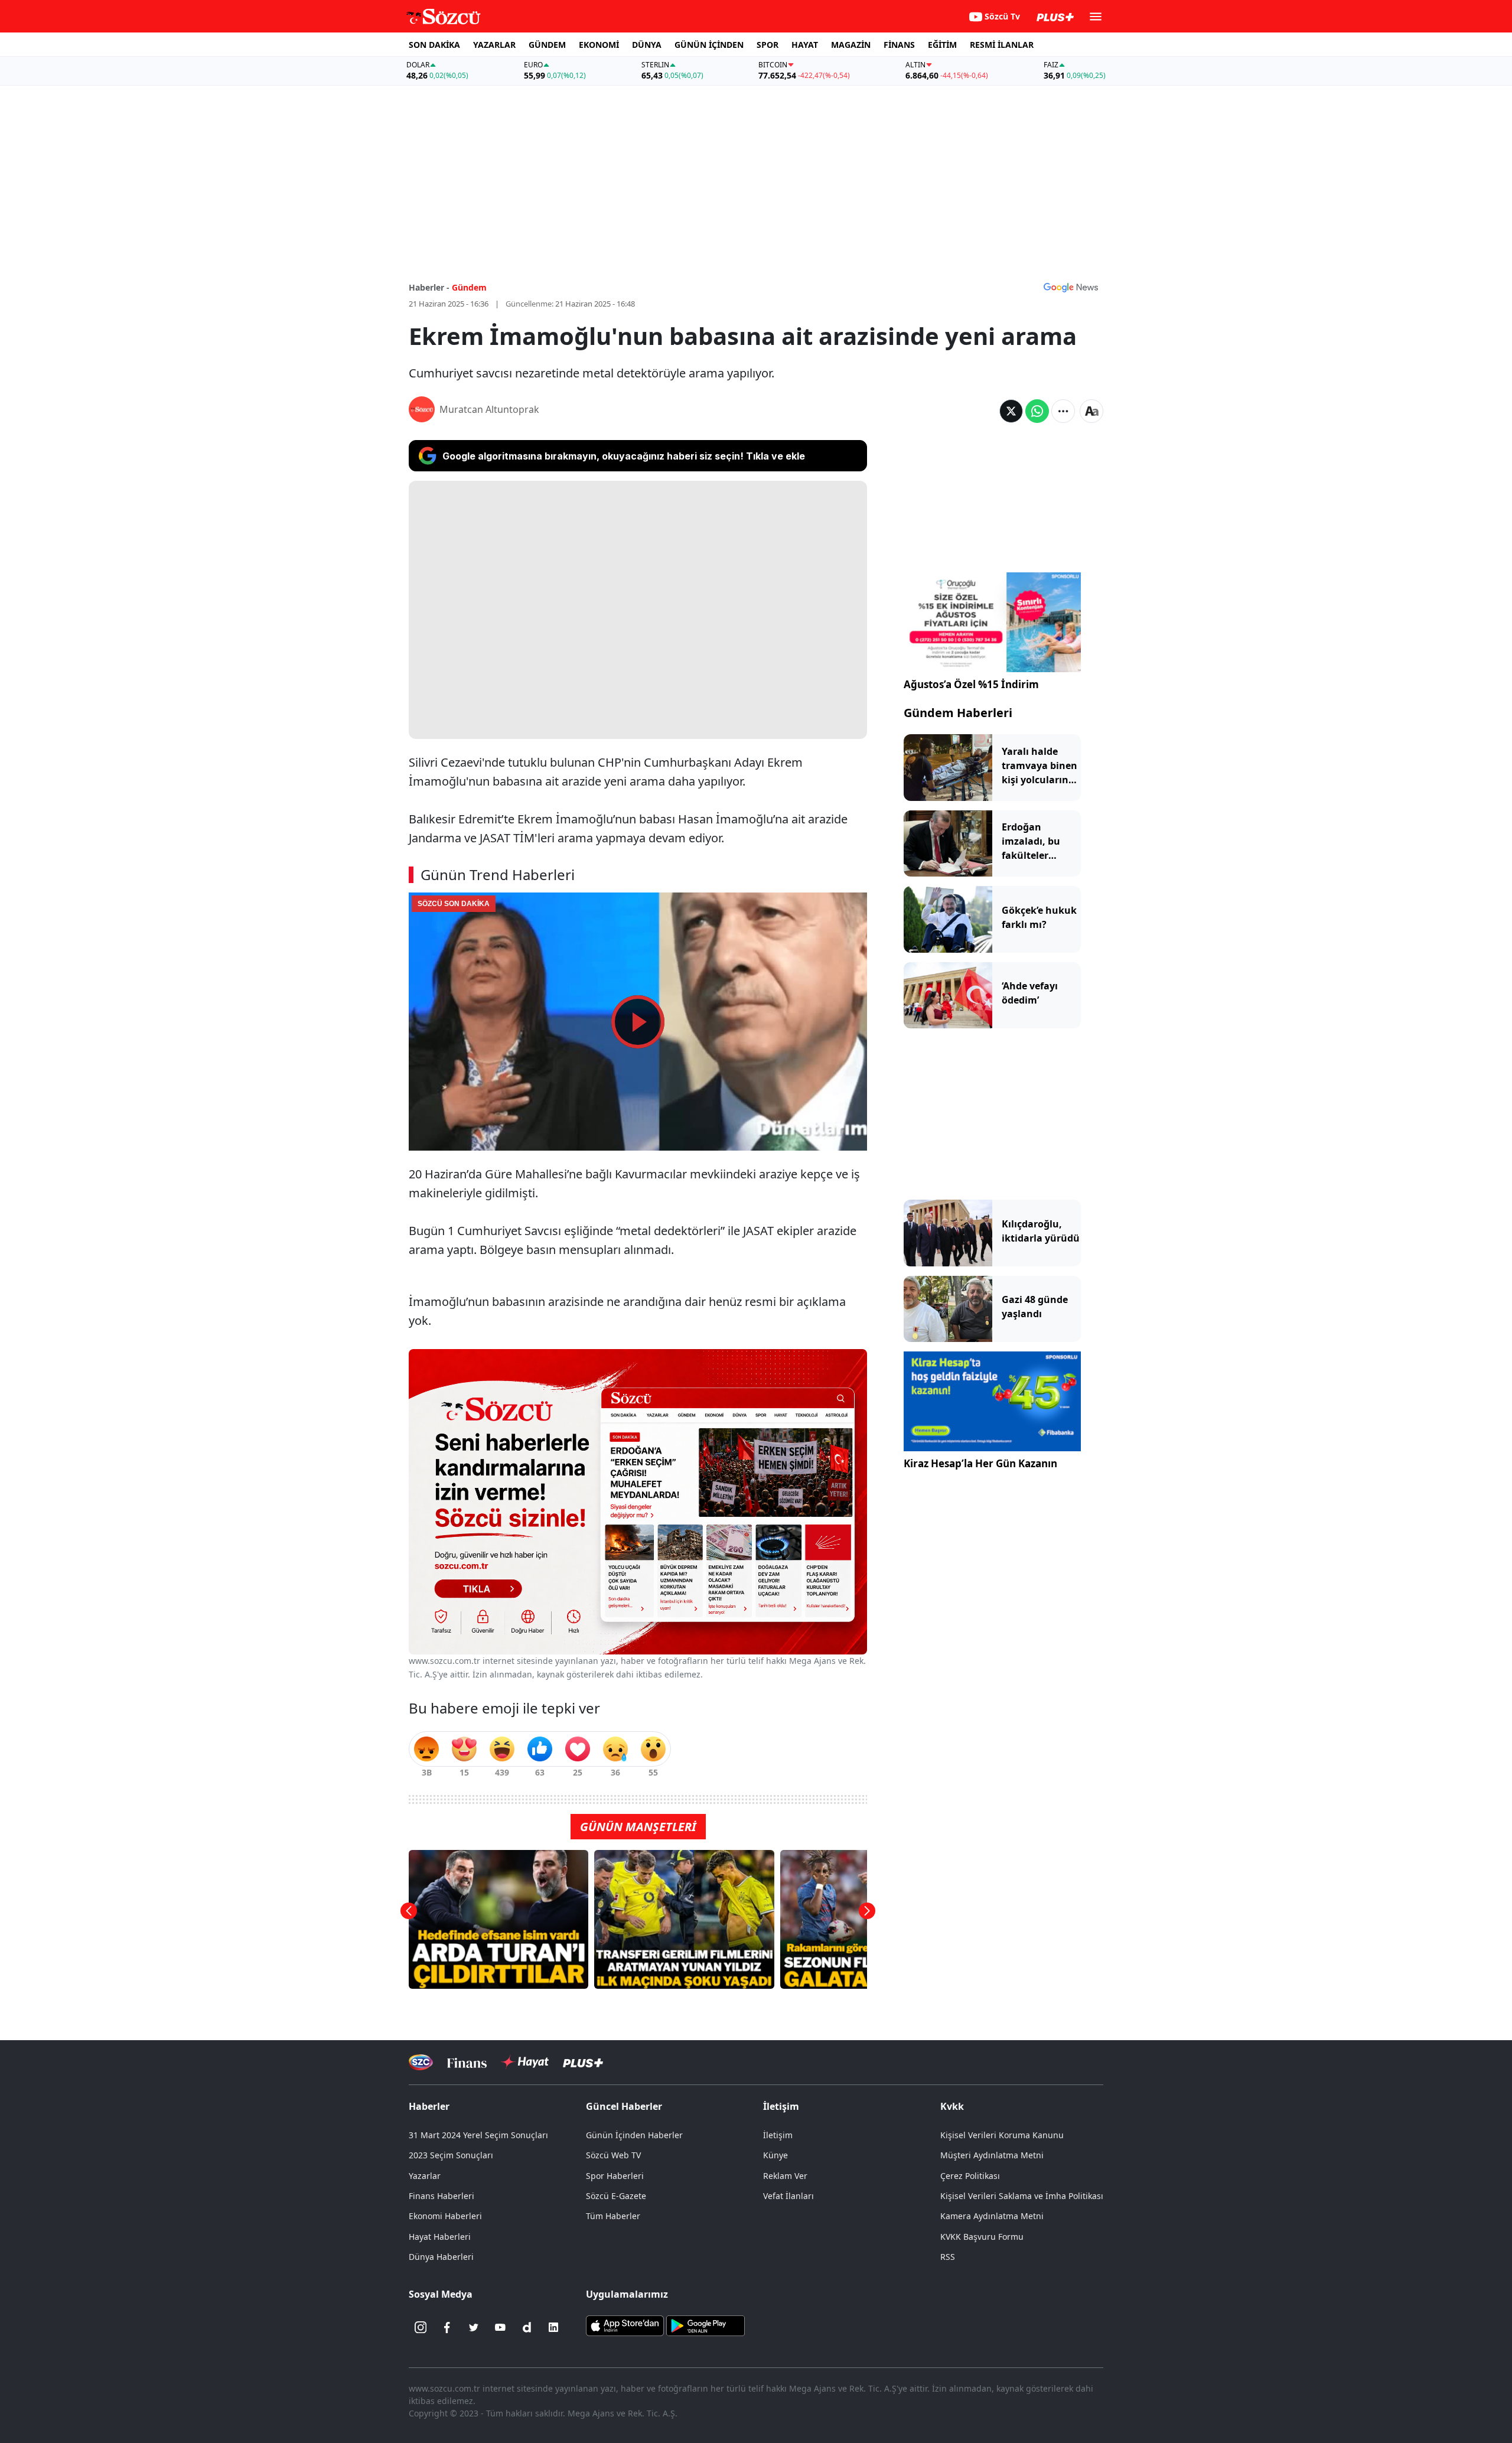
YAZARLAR (494, 45)
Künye (775, 2155)
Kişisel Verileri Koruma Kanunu (1002, 2135)
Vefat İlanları (788, 2196)
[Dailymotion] (527, 2327)
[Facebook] (447, 2327)
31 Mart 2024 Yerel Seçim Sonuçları (478, 2135)
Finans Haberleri (441, 2196)
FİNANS (899, 45)
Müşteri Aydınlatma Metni (992, 2155)
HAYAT (805, 45)
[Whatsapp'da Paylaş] (1037, 411)
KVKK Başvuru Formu (982, 2237)
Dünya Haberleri (441, 2257)
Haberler (429, 2106)
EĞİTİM (942, 45)
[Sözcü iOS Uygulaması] (625, 2325)
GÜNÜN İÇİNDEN (709, 45)
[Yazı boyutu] (1091, 411)
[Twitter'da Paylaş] (1011, 411)
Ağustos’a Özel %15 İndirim (971, 684)
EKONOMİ (599, 45)
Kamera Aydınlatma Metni (992, 2216)
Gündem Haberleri (958, 713)
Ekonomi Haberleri (445, 2216)
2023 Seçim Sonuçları (451, 2155)
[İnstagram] (421, 2327)
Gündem (469, 287)
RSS (948, 2257)
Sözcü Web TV (613, 2155)
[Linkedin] (553, 2327)
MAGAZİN (851, 45)
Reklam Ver (785, 2176)
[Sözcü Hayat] (525, 2062)
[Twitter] (474, 2327)
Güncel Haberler (624, 2106)
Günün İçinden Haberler (634, 2135)
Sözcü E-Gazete (616, 2196)
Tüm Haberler (613, 2216)
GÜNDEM (547, 45)
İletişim (778, 2135)
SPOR (768, 45)
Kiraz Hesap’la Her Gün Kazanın (980, 1463)
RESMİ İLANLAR (1002, 45)
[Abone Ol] (1071, 287)
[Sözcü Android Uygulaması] (705, 2325)
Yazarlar (425, 2176)
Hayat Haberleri (440, 2237)
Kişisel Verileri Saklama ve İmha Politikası (1022, 2196)
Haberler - (429, 287)
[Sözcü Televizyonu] (421, 2062)
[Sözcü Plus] (583, 2062)
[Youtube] (500, 2327)
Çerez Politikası (970, 2176)
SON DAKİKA (434, 45)
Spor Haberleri (615, 2176)
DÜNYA (647, 45)
